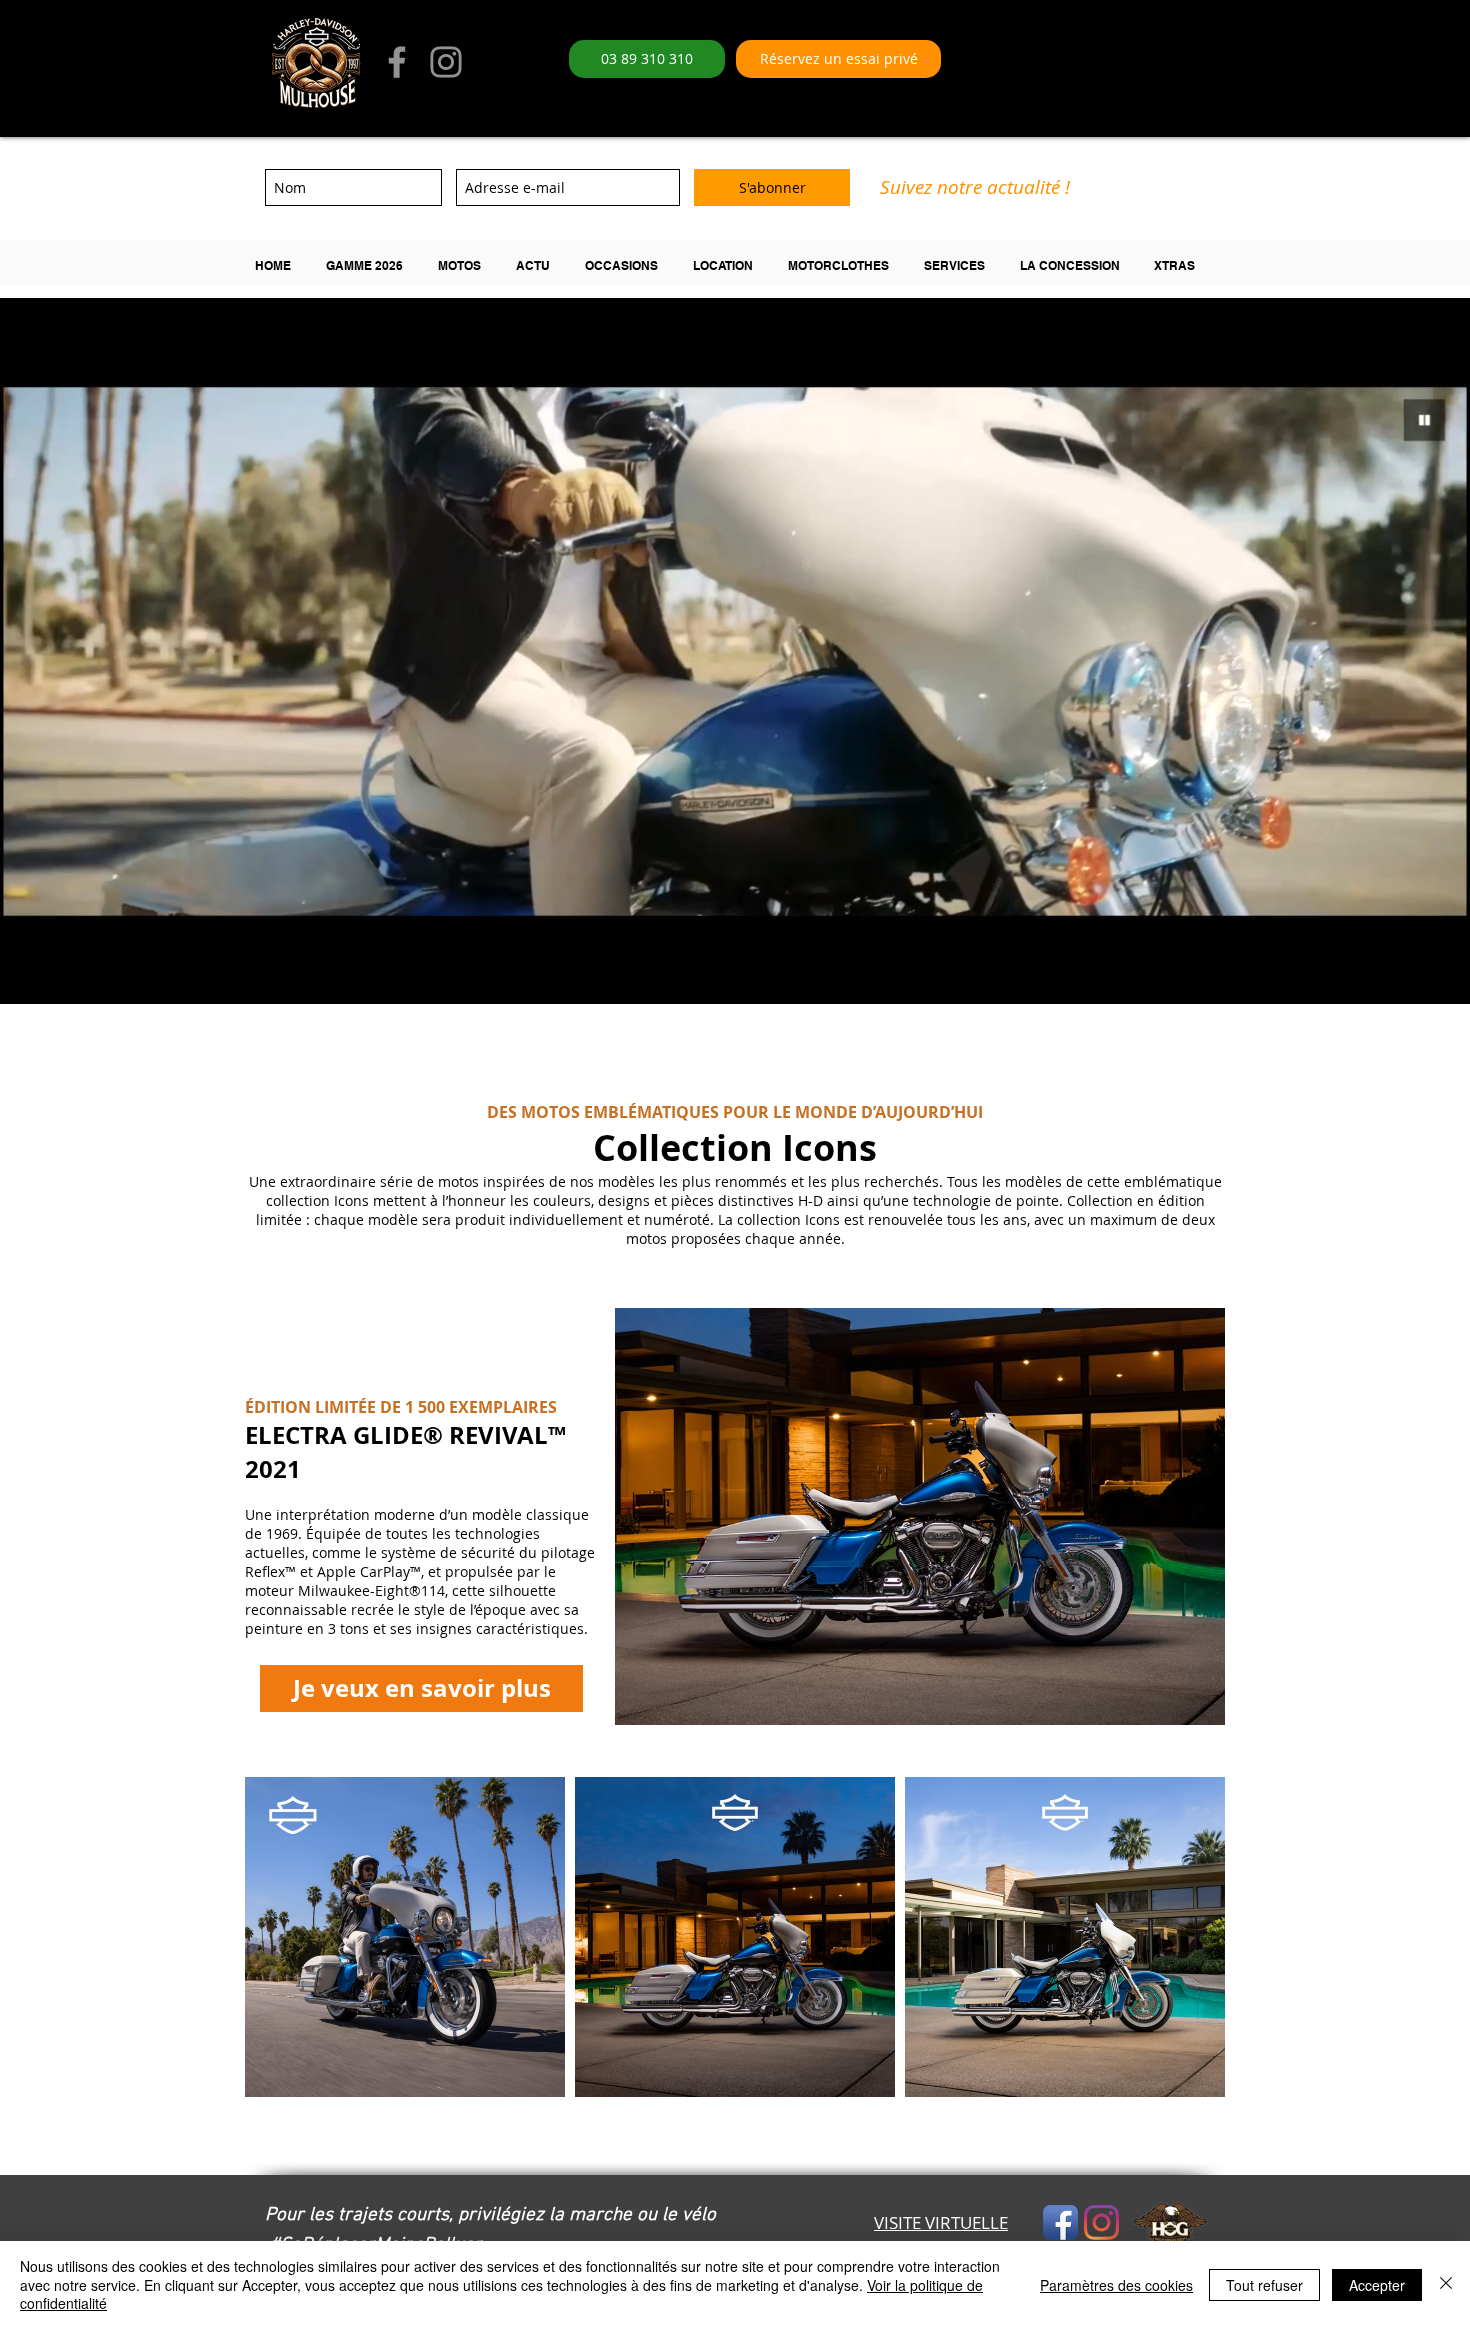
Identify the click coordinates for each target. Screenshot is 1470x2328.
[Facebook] (397, 62)
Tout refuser (1264, 2285)
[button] (372, 266)
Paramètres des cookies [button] (1116, 2285)
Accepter (1377, 2285)
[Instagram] (446, 62)
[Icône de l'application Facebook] (1060, 2222)
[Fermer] (1446, 2284)
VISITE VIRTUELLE (941, 2222)
